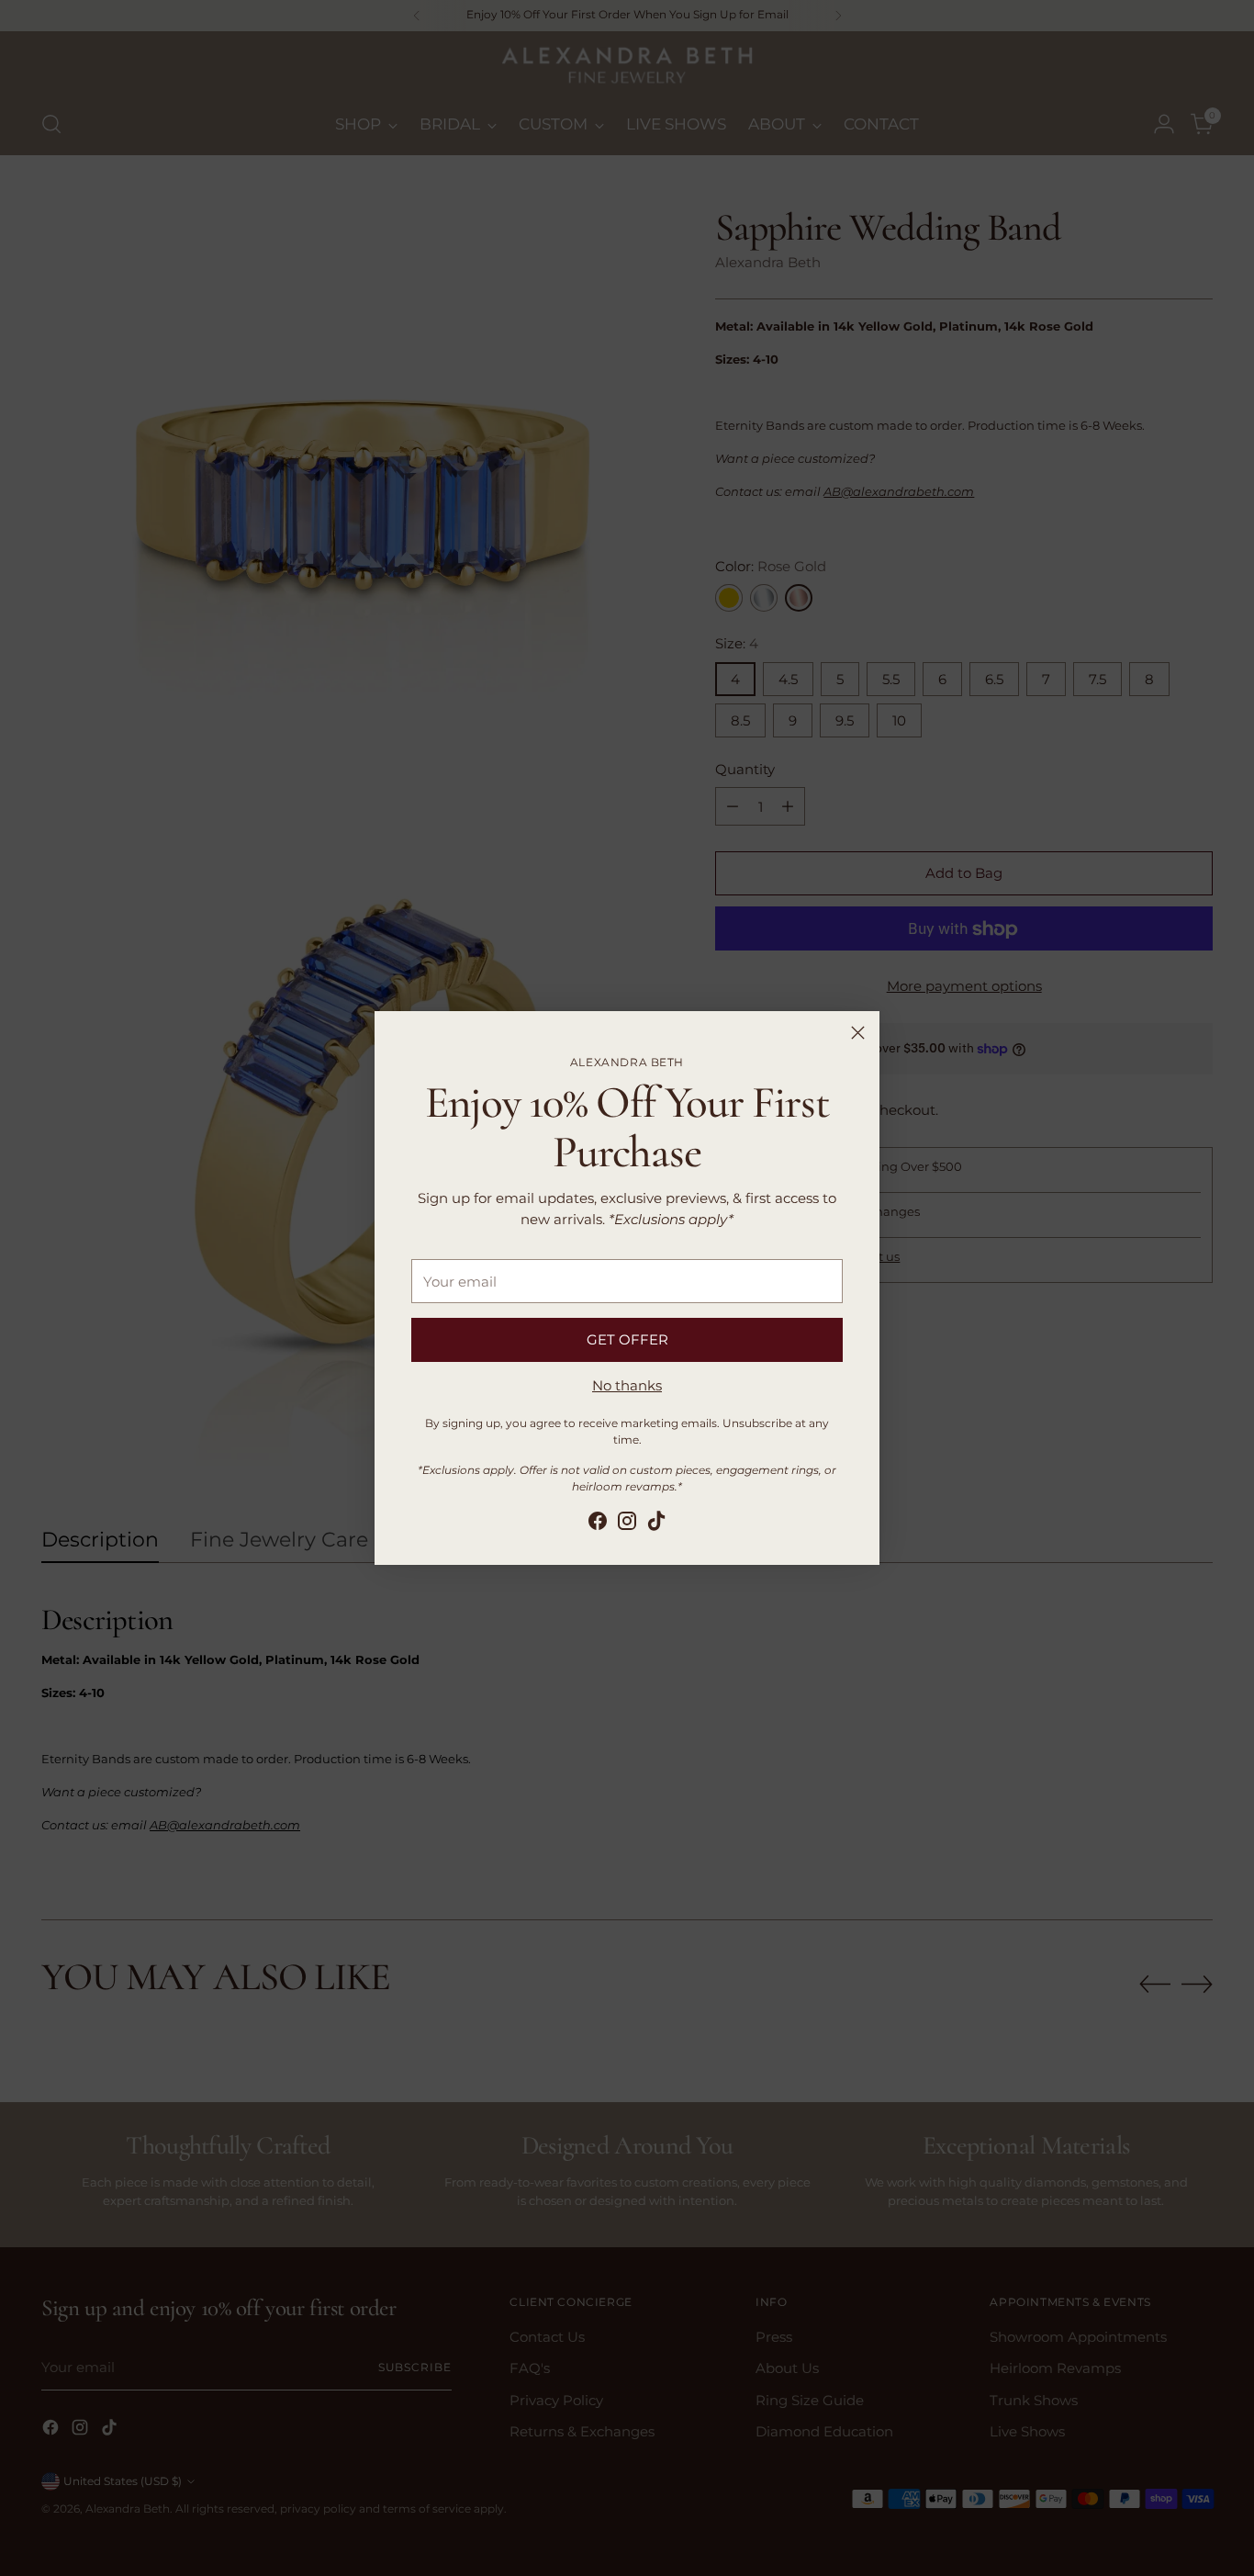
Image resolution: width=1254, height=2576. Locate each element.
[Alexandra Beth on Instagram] (627, 1524)
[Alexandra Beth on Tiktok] (656, 1524)
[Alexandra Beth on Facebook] (598, 1524)
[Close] (858, 1033)
